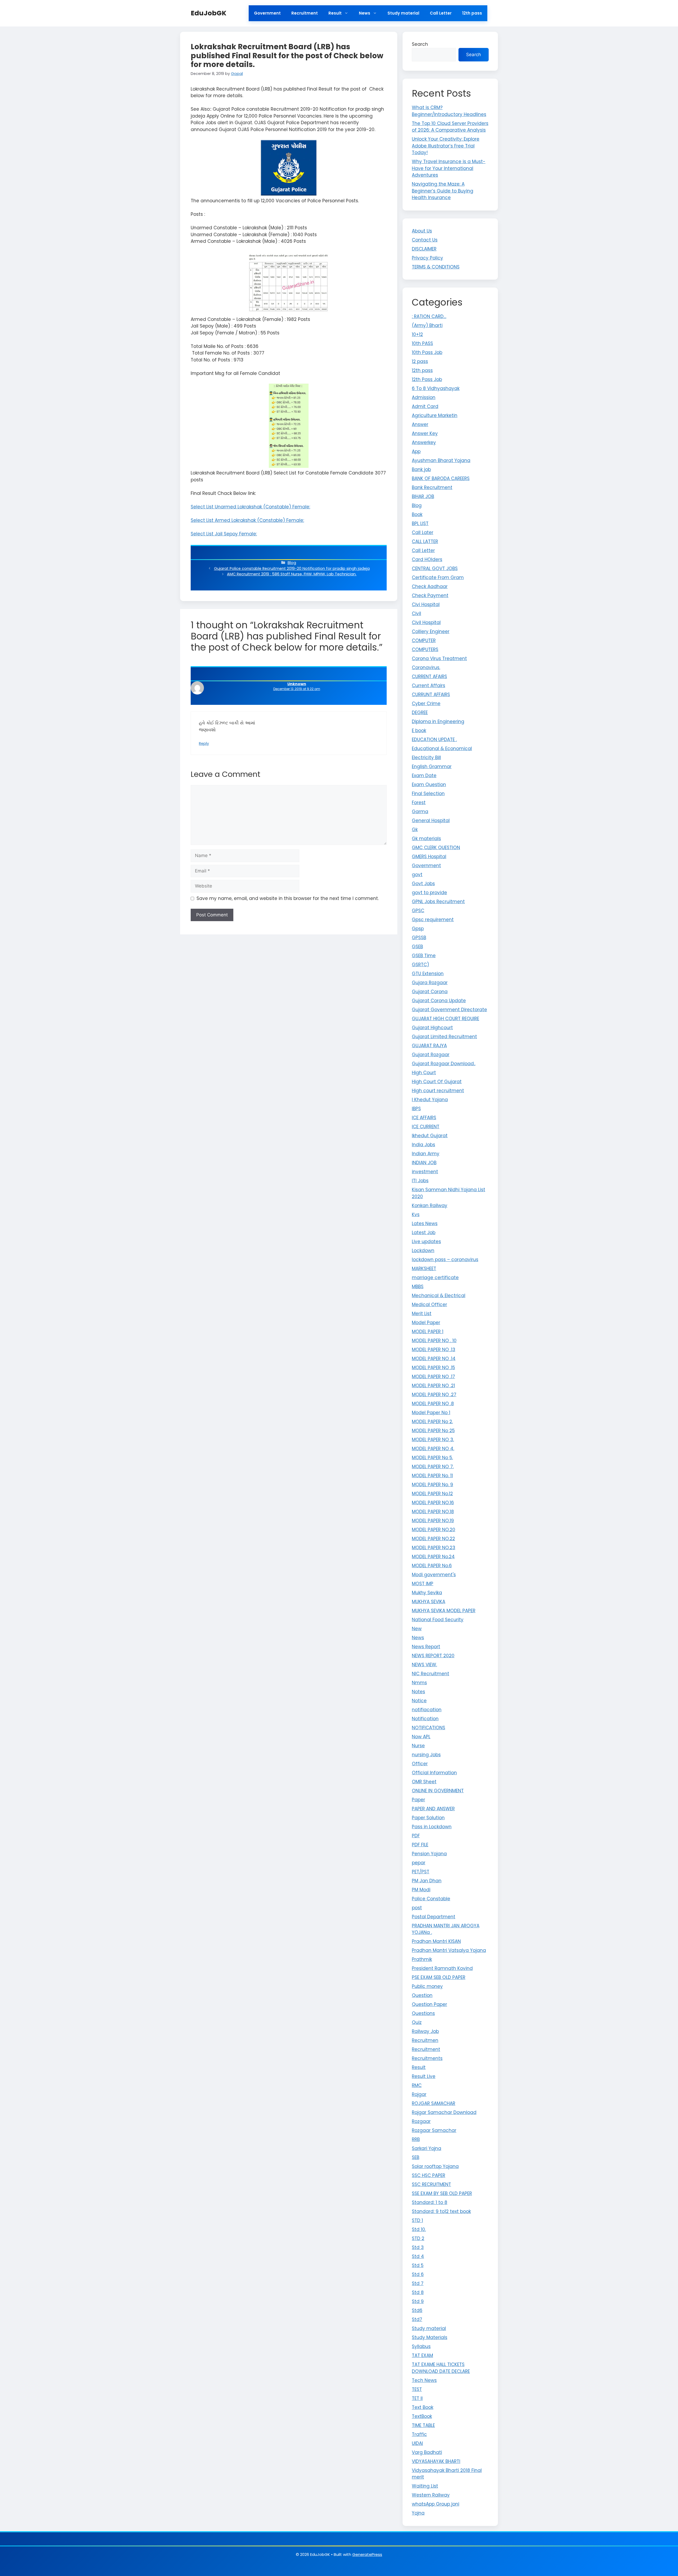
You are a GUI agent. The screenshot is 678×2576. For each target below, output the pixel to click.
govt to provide (429, 893)
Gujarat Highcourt (432, 1028)
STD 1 (417, 2220)
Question (422, 1995)
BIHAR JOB (423, 496)
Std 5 (418, 2265)
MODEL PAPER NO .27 (434, 1395)
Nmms (419, 1683)
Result (335, 13)
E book (419, 731)
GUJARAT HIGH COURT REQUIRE (445, 1019)
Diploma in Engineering (438, 722)
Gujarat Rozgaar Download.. (444, 1064)
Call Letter (441, 13)
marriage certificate (435, 1278)
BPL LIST (420, 523)
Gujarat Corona (430, 992)
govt (417, 875)
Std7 (417, 2319)
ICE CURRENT (426, 1127)
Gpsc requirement (433, 920)
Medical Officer (429, 1305)
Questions (423, 2013)
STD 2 (418, 2238)
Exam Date (424, 776)
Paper (418, 1800)
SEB (416, 2157)
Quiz (417, 2022)
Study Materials (430, 2337)
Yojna (418, 2513)
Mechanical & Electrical (439, 1296)
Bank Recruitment (432, 487)
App (416, 451)
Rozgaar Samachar (434, 2130)
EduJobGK (209, 13)
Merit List (422, 1314)
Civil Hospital (426, 622)
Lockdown (423, 1251)
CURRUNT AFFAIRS (431, 695)
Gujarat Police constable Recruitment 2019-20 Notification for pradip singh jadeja (292, 568)
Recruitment (305, 13)
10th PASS (422, 343)
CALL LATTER (425, 541)
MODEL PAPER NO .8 (433, 1404)
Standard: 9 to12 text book (441, 2211)
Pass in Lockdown (432, 1827)
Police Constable (431, 1899)
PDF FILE (420, 1845)
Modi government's (434, 1575)
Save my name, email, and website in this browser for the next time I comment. (288, 898)
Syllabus (421, 2346)
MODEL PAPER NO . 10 (434, 1341)
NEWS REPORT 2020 (433, 1656)
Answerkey (424, 442)
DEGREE (420, 713)
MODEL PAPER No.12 (432, 1494)
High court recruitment (438, 1091)
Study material (403, 13)
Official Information (434, 1773)
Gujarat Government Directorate (449, 1010)
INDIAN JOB (424, 1163)
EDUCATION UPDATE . (434, 740)
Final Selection (428, 794)
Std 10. (419, 2229)
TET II (417, 2398)
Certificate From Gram (438, 577)
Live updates (426, 1242)
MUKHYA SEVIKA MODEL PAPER (444, 1611)
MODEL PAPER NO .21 (433, 1386)
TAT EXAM (422, 2355)
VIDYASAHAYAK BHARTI (436, 2461)
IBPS (416, 1109)
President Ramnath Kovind (442, 1968)
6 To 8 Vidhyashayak (436, 388)
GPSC (418, 911)
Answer (420, 424)
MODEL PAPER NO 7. (433, 1467)
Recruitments (427, 2058)
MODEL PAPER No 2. (432, 1422)
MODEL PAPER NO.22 (433, 1539)
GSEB (417, 947)
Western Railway (431, 2495)
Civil (416, 613)
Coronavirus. (426, 667)
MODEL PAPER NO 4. (433, 1449)
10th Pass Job (427, 352)
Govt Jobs (423, 884)
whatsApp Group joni (436, 2504)
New (417, 1629)
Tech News (424, 2380)
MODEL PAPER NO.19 (433, 1521)
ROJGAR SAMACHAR (434, 2103)
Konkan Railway (430, 1206)
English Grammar (432, 767)
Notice (419, 1701)
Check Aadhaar (430, 586)
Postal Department (434, 1917)
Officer (420, 1764)
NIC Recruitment (431, 1674)
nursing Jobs (426, 1755)
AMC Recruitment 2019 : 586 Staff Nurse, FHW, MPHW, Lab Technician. (292, 574)
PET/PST (421, 1872)
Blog (292, 563)
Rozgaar (421, 2121)
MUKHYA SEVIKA (429, 1602)
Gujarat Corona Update (439, 1001)
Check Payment (430, 595)
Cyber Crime (426, 704)
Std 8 (418, 2292)
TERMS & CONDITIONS (436, 267)
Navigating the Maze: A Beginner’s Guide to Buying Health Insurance (443, 191)
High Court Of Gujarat (437, 1082)
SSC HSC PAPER (429, 2175)
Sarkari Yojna (427, 2148)
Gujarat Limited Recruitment (444, 1037)
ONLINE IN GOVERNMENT (438, 1791)
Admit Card (425, 406)
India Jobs (423, 1145)
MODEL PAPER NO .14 (434, 1359)
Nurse (418, 1746)
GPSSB (419, 938)
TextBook (422, 2416)
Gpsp (418, 929)
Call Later (423, 532)
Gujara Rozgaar (430, 983)
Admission (424, 397)
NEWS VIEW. (424, 1665)
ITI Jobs (420, 1181)
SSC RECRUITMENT (431, 2184)
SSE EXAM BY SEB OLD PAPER (442, 2193)
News (365, 13)
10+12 (417, 334)
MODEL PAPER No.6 (432, 1566)
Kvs (416, 1215)
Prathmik (422, 1959)
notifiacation (427, 1710)
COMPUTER (424, 640)
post (417, 1908)
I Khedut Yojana (430, 1100)
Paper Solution (428, 1818)
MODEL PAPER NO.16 (433, 1503)
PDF (416, 1836)
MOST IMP (423, 1584)
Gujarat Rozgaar (431, 1055)
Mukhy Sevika (427, 1593)
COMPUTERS (425, 649)
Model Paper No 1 (431, 1413)
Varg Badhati (427, 2452)
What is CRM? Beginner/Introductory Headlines (449, 111)
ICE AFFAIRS (424, 1118)
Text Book (423, 2407)
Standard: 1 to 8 (430, 2202)
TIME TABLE (423, 2425)
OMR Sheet (424, 1782)
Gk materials (426, 839)
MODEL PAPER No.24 (433, 1557)
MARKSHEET (424, 1269)
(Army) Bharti (427, 325)
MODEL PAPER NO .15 (433, 1368)
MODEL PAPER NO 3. (433, 1440)
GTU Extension (428, 974)
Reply (204, 743)
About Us (422, 231)
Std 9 (418, 2301)
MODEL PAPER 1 (428, 1332)
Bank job (421, 469)
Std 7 (418, 2283)
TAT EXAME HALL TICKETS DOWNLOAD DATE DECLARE (441, 2368)
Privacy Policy (427, 258)
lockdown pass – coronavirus (445, 1260)
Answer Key (425, 433)
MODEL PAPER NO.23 (434, 1548)
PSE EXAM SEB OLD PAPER (439, 1977)
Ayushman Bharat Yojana (441, 460)
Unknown (297, 684)
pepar (419, 1863)
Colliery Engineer (431, 631)
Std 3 (418, 2247)
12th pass (472, 13)
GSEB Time (424, 956)
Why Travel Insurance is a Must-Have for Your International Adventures (449, 168)
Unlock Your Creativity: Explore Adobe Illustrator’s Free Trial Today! (446, 146)
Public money (427, 1986)
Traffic (419, 2434)
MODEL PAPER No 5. (432, 1458)
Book (417, 514)
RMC (417, 2085)
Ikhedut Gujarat (430, 1136)
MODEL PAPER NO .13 (434, 1350)
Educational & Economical (442, 749)
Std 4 (418, 2256)
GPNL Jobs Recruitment (438, 902)
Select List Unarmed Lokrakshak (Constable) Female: (250, 507)
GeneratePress (367, 2554)
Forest (419, 803)
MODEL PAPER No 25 (433, 1431)
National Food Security (438, 1620)
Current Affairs (429, 686)
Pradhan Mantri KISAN (436, 1941)
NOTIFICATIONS (429, 1728)
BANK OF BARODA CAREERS (441, 478)
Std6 (417, 2310)
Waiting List (425, 2486)
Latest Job (424, 1233)
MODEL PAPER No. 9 (432, 1485)
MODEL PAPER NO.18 (433, 1512)
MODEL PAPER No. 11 (432, 1476)
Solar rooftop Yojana (435, 2166)
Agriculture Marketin (435, 415)
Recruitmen (425, 2040)
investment (425, 1172)
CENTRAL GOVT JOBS (435, 568)
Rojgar (419, 2094)
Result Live (424, 2076)
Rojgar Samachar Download (444, 2112)
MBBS (418, 1287)
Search (420, 44)
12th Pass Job (427, 379)
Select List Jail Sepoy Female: (224, 534)
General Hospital (431, 821)
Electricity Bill (426, 758)
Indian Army (426, 1154)
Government (267, 13)
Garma (420, 812)
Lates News (425, 1224)
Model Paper (426, 1323)
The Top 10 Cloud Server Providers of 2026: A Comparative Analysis (450, 127)
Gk (415, 830)
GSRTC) (420, 965)
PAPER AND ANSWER (433, 1809)
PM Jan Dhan (427, 1881)
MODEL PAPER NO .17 (433, 1377)
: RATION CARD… (429, 316)
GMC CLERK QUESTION (436, 848)
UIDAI (417, 2443)
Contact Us (425, 240)
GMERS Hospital (429, 857)
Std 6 (418, 2274)
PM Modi (421, 1890)
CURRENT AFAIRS (429, 677)
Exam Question (429, 785)
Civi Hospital (426, 604)
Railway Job (425, 2031)
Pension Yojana (429, 1854)
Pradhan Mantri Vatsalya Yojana (449, 1950)
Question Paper (429, 2004)
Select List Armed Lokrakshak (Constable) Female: (247, 520)
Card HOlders (427, 559)
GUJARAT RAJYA (429, 1046)
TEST (417, 2389)
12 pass (420, 361)
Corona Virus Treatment (439, 658)
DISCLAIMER (424, 249)
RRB (416, 2139)
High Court (424, 1073)
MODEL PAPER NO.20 (434, 1530)
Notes (418, 1692)
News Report (426, 1647)
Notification (425, 1719)
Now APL (421, 1737)
